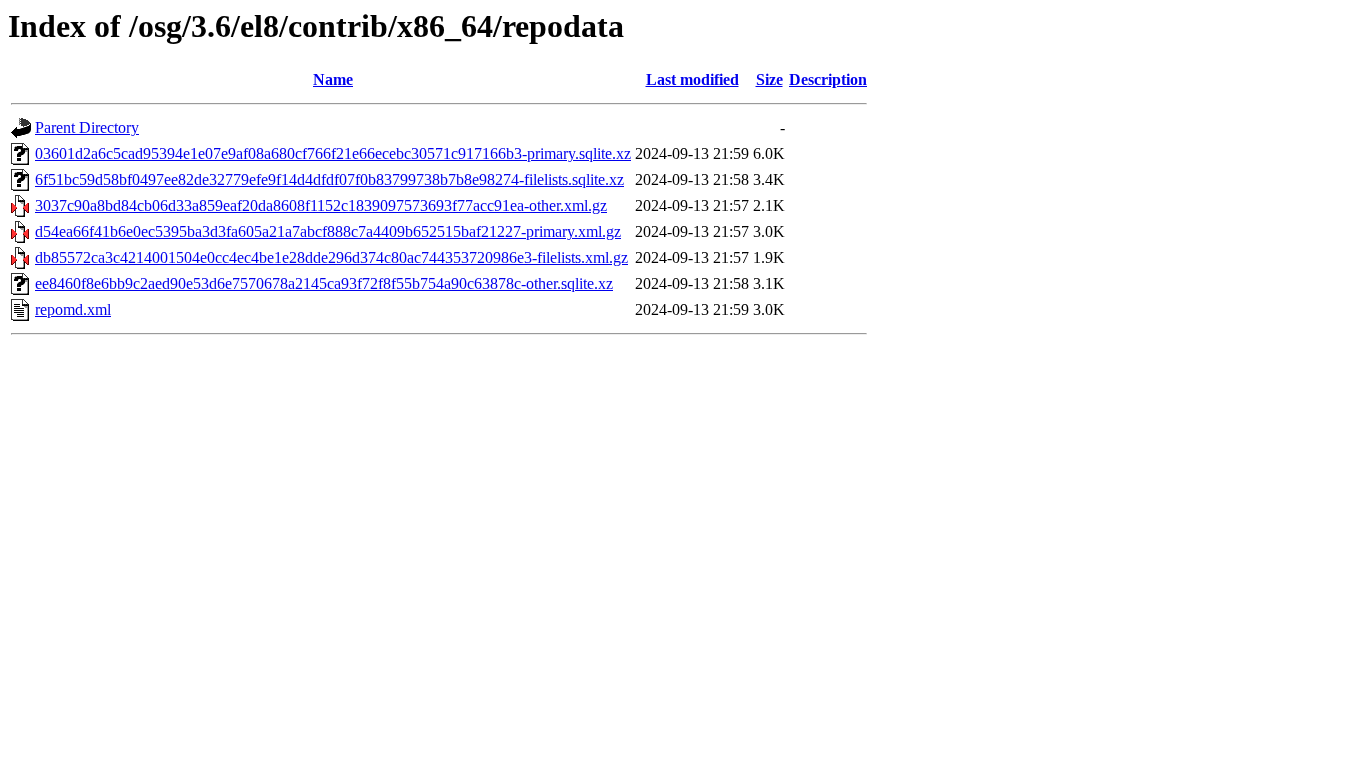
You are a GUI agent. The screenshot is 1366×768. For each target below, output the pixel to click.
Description (828, 79)
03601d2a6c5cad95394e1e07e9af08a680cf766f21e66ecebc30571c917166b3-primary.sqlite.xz (333, 153)
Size (769, 79)
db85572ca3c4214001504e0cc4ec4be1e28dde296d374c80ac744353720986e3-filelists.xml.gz (331, 257)
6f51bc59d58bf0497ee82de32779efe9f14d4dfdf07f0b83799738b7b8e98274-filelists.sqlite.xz (329, 179)
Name (333, 79)
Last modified (692, 79)
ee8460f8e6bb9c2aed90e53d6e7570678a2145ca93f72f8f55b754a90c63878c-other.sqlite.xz (324, 283)
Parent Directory (87, 127)
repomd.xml (73, 309)
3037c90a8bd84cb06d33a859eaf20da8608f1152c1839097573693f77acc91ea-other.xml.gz (321, 205)
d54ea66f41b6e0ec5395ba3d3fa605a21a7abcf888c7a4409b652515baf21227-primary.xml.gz (328, 231)
